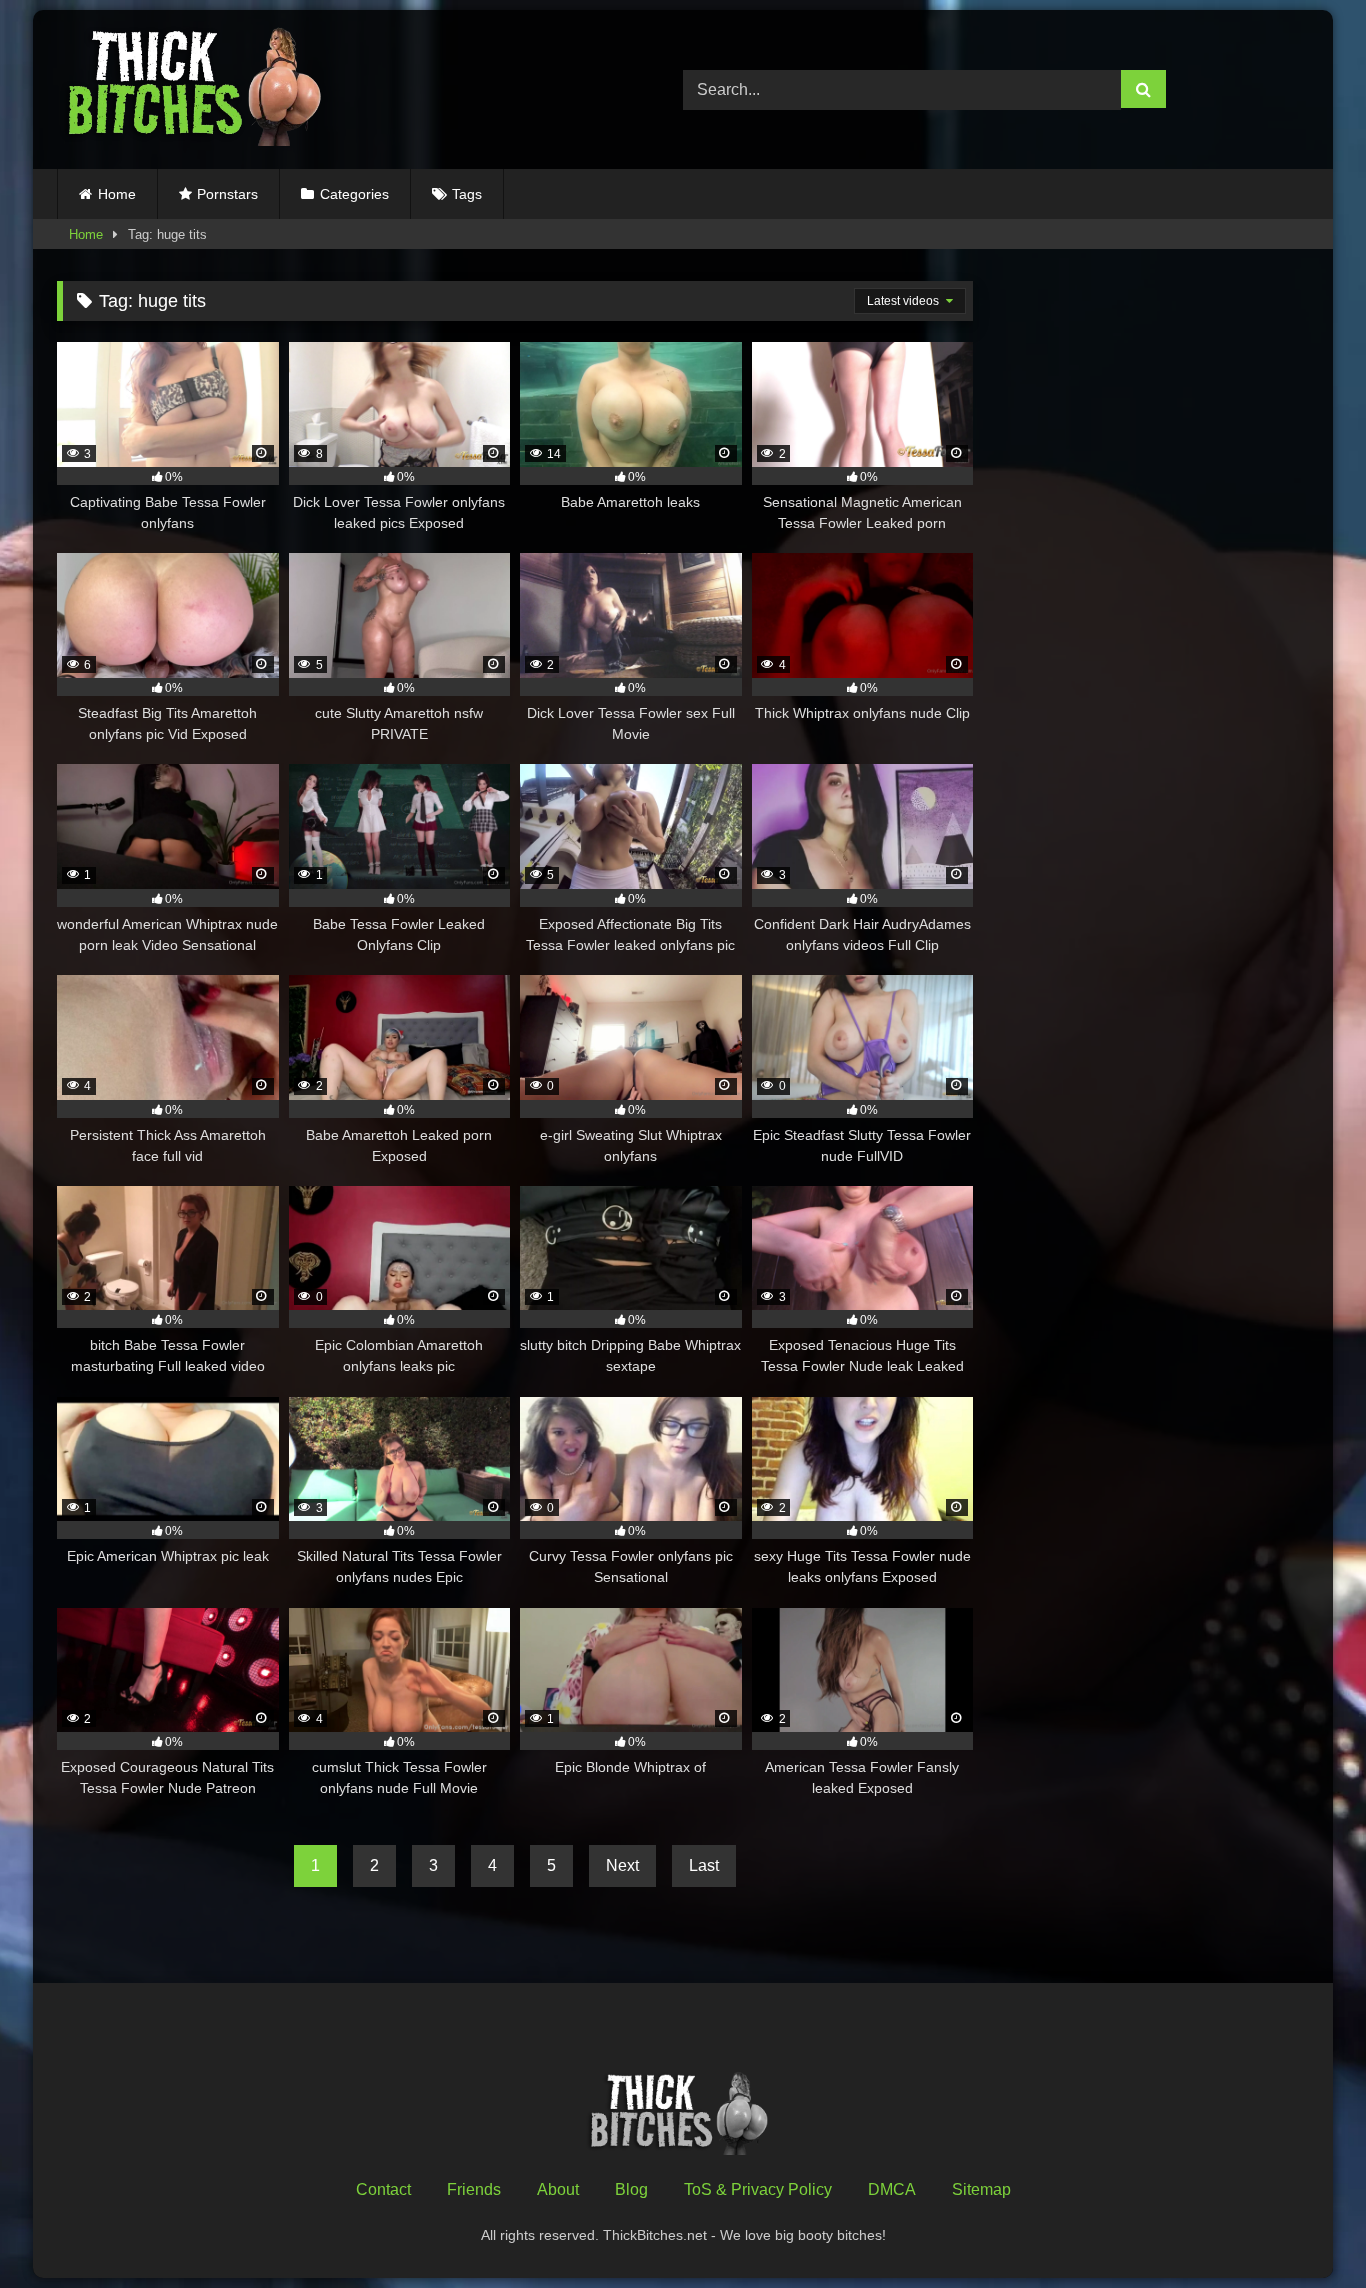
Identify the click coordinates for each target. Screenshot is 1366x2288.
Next (622, 1865)
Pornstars (227, 194)
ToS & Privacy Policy (758, 2189)
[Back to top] (1304, 2228)
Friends (474, 2189)
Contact (383, 2189)
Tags (467, 194)
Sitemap (981, 2189)
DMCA (892, 2189)
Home (117, 194)
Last (704, 1865)
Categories (354, 194)
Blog (631, 2189)
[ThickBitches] (200, 89)
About (558, 2189)
